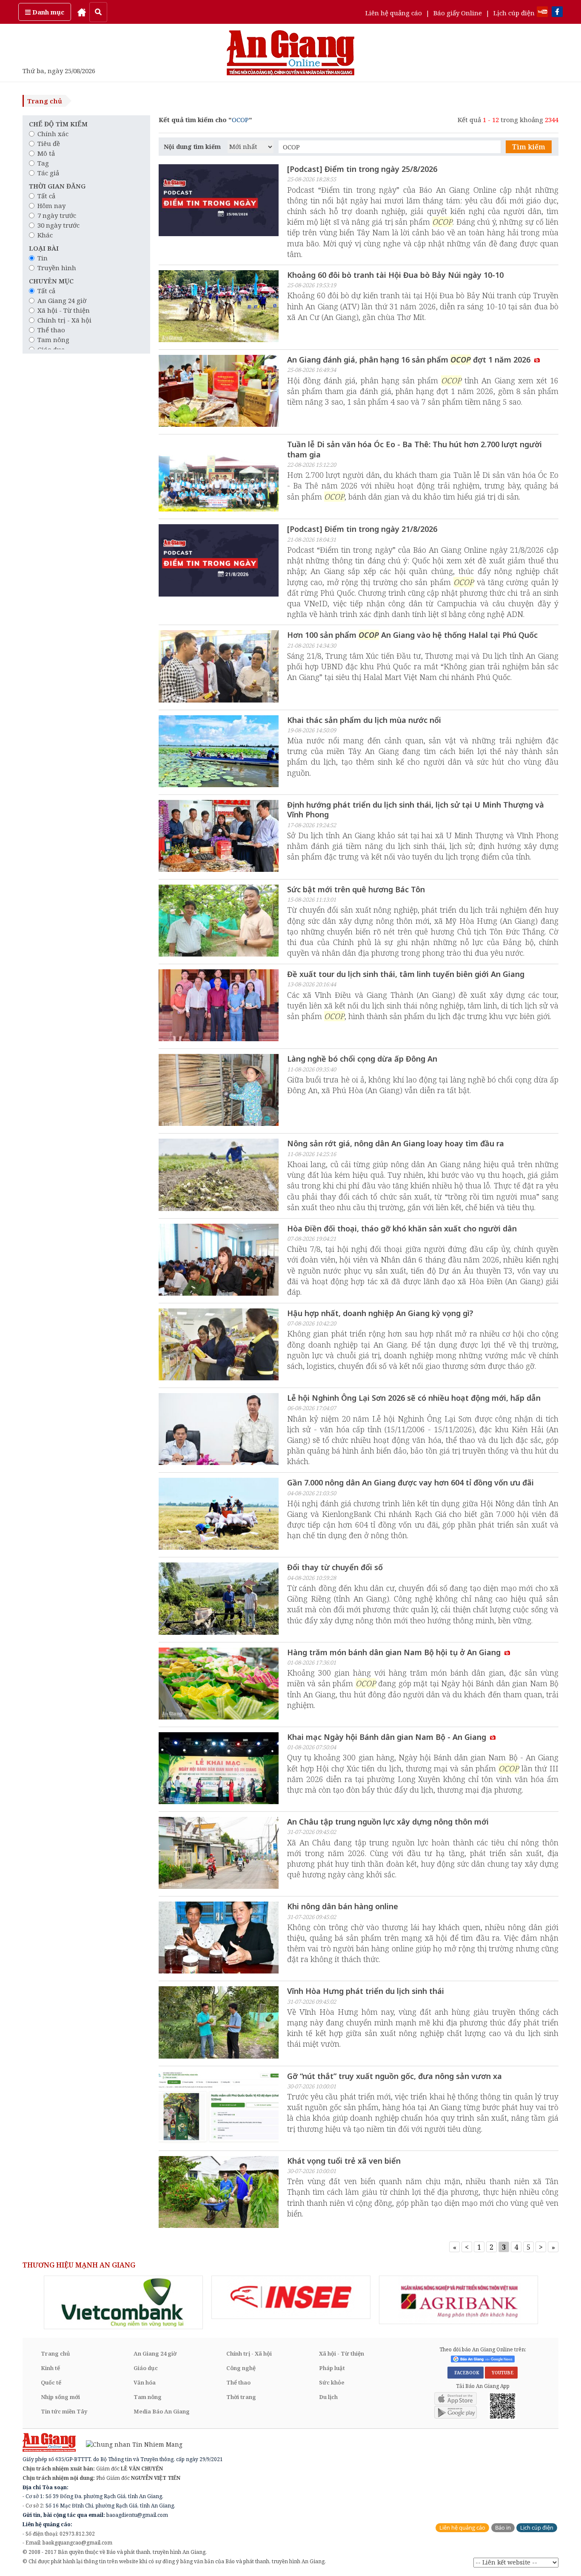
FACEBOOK (466, 2373)
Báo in (503, 2528)
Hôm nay (51, 206)
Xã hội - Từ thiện (64, 310)
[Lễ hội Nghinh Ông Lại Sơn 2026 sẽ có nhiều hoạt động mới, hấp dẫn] (219, 1430)
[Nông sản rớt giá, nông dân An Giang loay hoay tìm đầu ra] (219, 1176)
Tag (43, 163)
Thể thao (51, 330)
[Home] (82, 12)
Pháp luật (332, 2368)
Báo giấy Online (458, 13)
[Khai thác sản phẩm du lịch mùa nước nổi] (219, 752)
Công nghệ (241, 2368)
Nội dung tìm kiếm (192, 147)
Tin (43, 258)
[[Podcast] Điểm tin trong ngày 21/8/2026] (219, 561)
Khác (45, 235)
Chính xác (53, 134)
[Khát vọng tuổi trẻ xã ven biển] (219, 2193)
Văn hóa (145, 2382)
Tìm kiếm (529, 147)
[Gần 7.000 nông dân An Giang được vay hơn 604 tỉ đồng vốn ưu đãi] (219, 1515)
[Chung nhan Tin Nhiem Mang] (130, 2444)
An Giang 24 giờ (62, 300)
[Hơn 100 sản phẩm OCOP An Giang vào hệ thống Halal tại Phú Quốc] (219, 667)
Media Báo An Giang (162, 2411)
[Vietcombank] (123, 2302)
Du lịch (328, 2397)
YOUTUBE (501, 2373)
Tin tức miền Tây (64, 2411)
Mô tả (46, 153)
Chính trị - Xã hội (64, 320)
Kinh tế (50, 2368)
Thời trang (241, 2397)
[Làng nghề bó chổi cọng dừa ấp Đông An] (219, 1091)
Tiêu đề (49, 143)
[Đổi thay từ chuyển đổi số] (219, 1599)
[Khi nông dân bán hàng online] (219, 1939)
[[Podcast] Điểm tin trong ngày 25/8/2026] (219, 201)
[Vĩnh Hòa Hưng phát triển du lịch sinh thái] (219, 2023)
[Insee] (291, 2297)
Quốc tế (51, 2382)
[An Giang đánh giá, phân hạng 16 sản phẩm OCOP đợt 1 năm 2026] (219, 392)
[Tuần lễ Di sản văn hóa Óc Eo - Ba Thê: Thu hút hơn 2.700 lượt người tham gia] (219, 477)
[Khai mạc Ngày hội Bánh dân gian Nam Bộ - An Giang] (219, 1769)
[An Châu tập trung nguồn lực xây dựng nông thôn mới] (219, 1854)
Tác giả (48, 173)
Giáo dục (146, 2368)
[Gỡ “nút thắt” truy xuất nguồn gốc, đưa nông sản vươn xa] (219, 2108)
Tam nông (53, 340)
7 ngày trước (57, 215)
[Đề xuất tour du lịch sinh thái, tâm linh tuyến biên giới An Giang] (219, 1006)
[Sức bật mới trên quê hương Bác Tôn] (219, 922)
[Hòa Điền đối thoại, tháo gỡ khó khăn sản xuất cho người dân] (219, 1261)
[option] (123, 2302)
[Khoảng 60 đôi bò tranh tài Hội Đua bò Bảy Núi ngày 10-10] (219, 307)
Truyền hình (57, 268)
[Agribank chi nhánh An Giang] (459, 2300)
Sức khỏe (332, 2382)
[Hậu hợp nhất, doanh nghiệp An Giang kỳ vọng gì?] (219, 1345)
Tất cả (46, 196)
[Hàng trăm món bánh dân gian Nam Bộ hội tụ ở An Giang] (219, 1685)
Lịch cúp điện (514, 13)
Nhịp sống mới (60, 2397)
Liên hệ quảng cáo (394, 13)
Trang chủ (45, 101)
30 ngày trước (58, 225)
